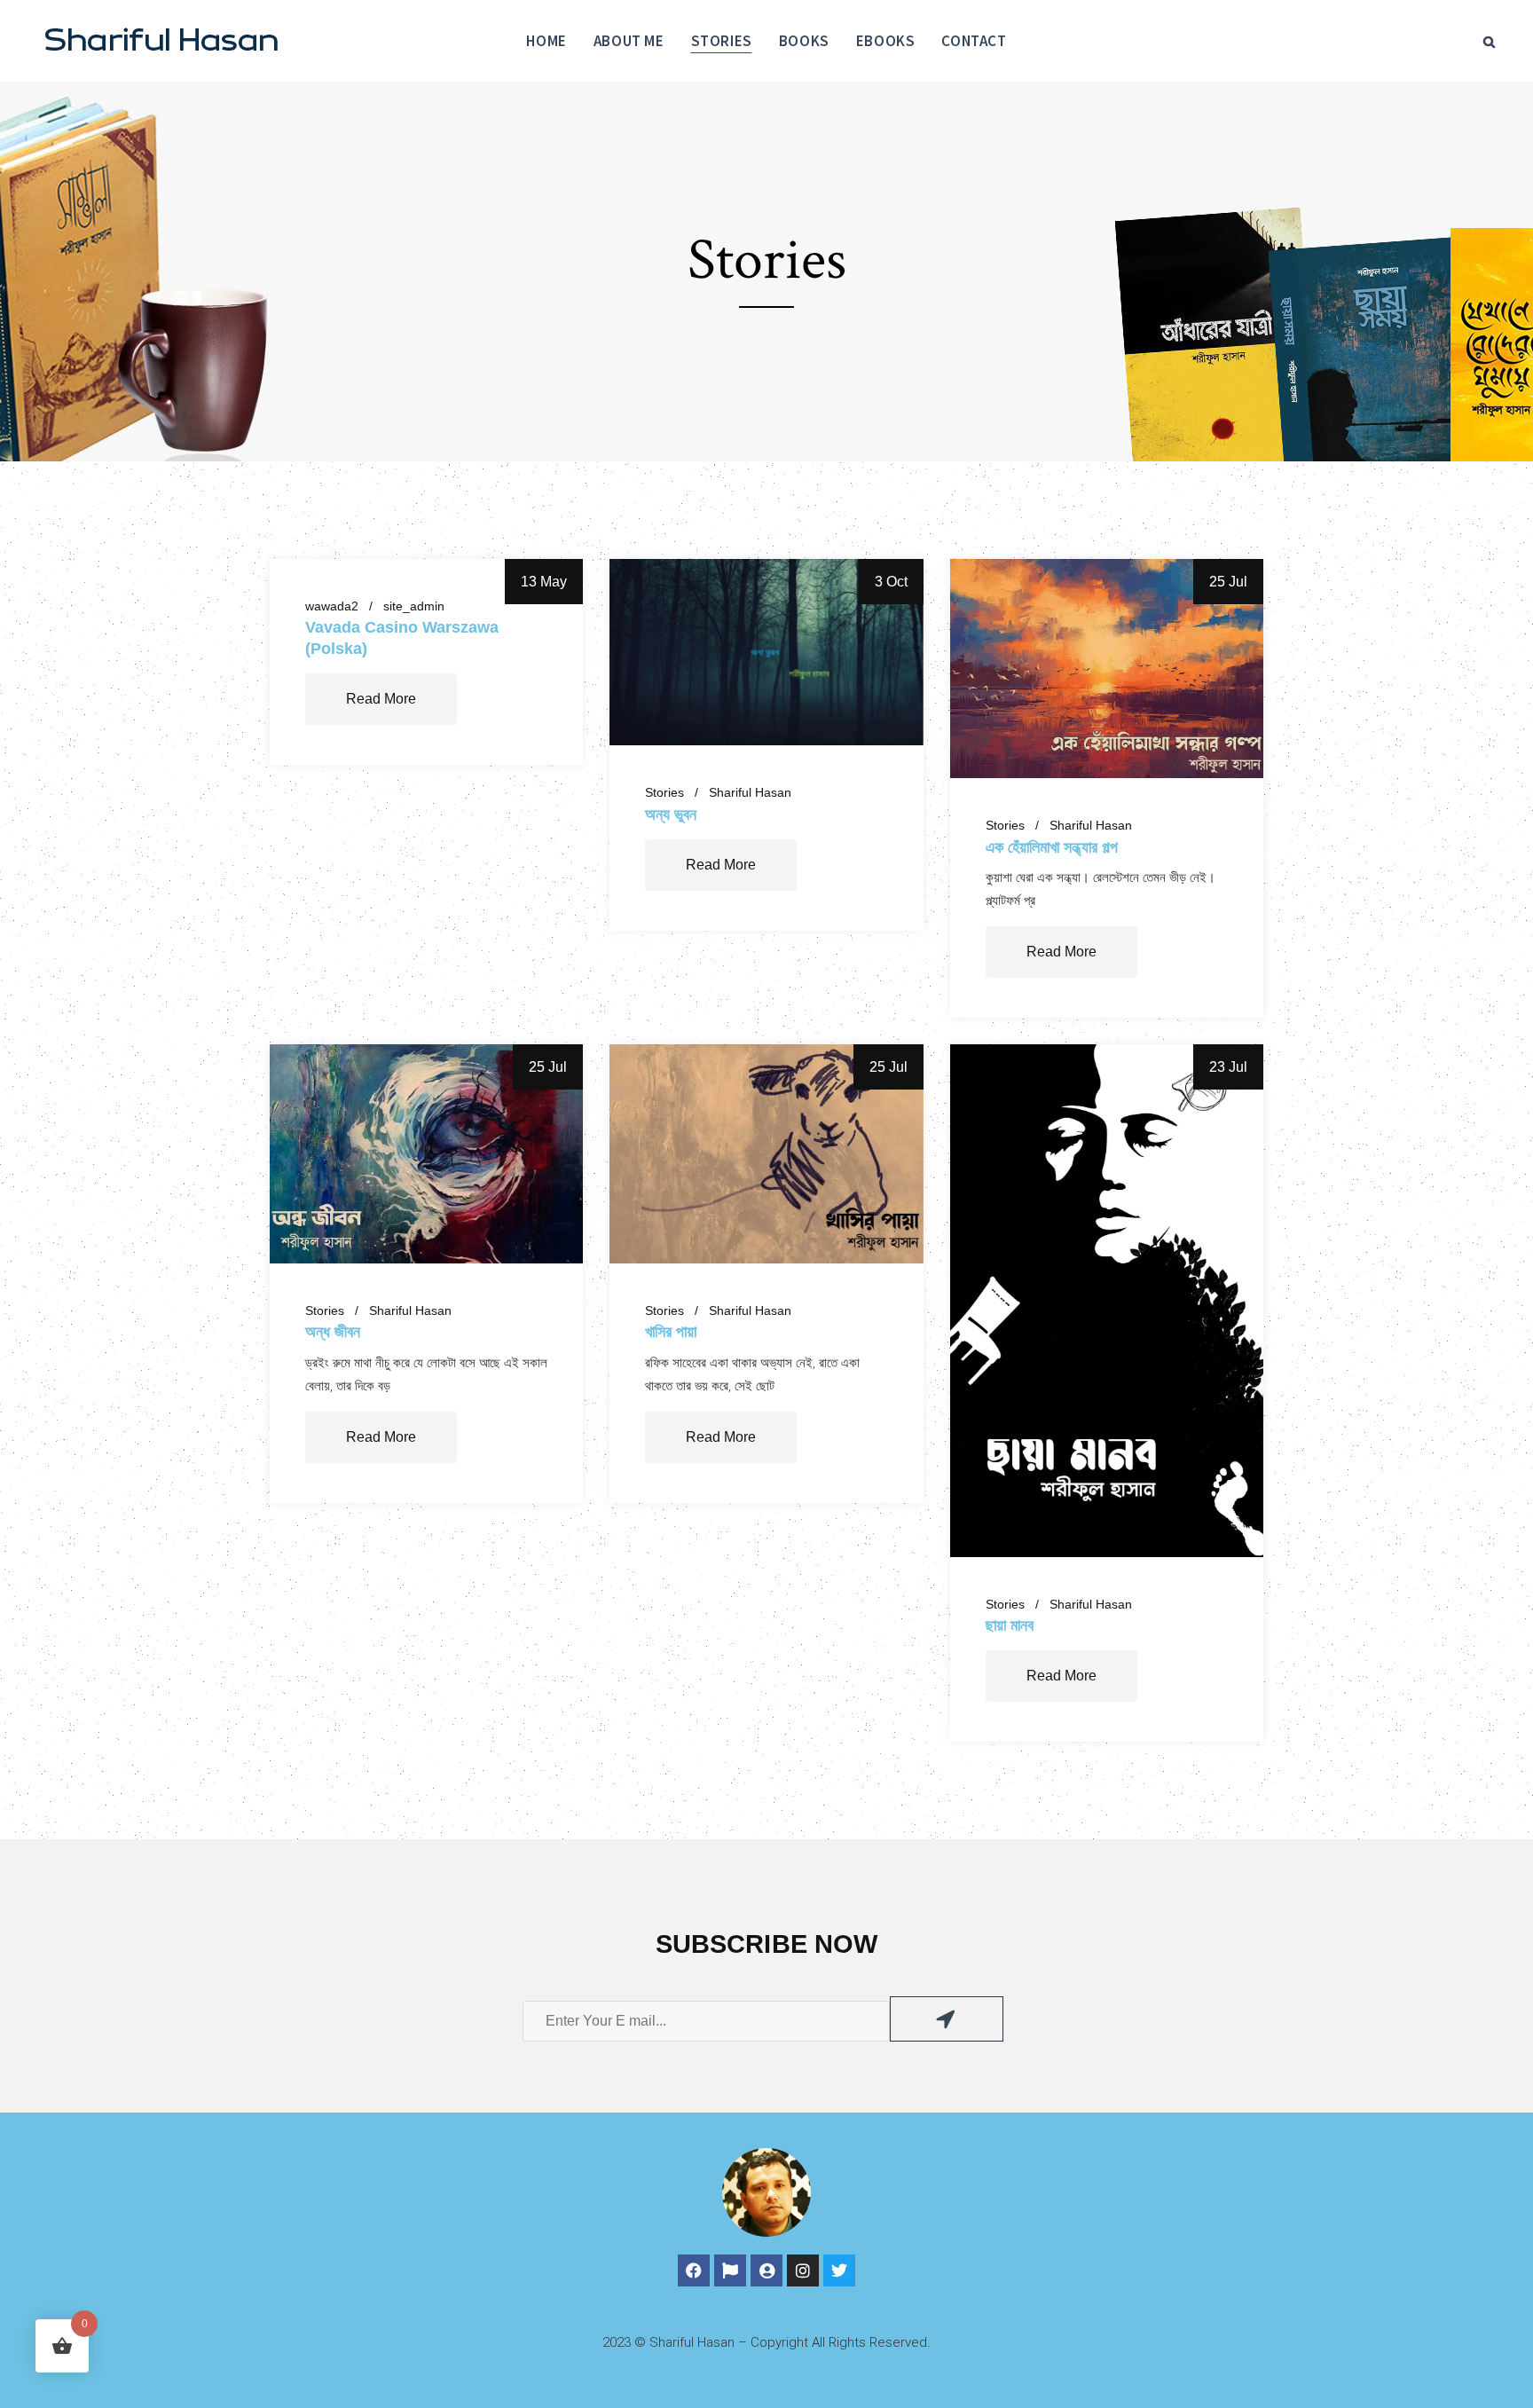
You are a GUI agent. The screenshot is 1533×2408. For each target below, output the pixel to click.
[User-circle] (766, 2270)
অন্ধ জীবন (333, 1331)
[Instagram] (803, 2270)
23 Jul (1228, 1067)
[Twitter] (839, 2270)
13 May (544, 582)
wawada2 (332, 606)
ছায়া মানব (1010, 1625)
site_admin (414, 606)
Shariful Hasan (750, 792)
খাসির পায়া (671, 1331)
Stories (664, 792)
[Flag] (730, 2270)
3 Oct (891, 582)
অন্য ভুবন (671, 814)
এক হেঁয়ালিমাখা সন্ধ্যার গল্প (1052, 847)
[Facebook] (694, 2270)
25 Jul (1228, 582)
